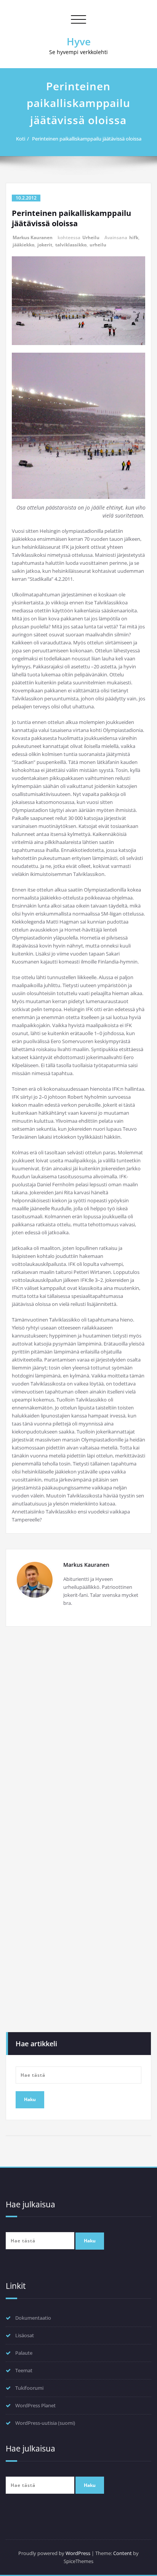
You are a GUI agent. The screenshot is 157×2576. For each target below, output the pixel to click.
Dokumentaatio (33, 2318)
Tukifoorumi (29, 2388)
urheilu (98, 245)
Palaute (24, 2353)
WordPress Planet (35, 2405)
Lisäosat (25, 2335)
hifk (134, 237)
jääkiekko (23, 245)
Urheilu (91, 237)
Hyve (79, 42)
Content (123, 2553)
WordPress (78, 2553)
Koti (21, 139)
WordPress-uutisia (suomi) (45, 2423)
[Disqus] (78, 1737)
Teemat (24, 2370)
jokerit (45, 245)
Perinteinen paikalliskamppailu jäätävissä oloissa (87, 139)
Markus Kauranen (33, 237)
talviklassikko (71, 245)
